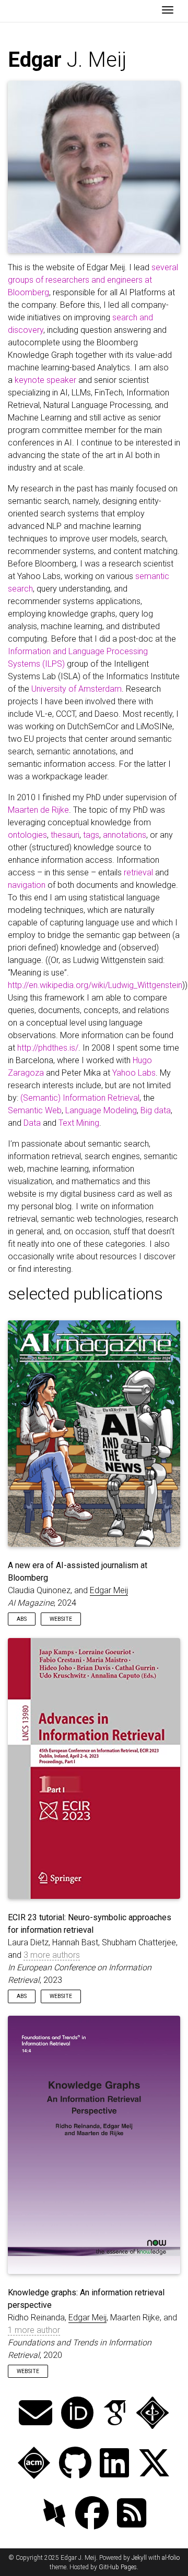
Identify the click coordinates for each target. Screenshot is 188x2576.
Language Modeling (101, 1110)
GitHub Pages (118, 2567)
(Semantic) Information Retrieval (80, 1098)
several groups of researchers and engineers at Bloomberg (93, 280)
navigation (27, 885)
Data (32, 1123)
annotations (125, 835)
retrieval (138, 872)
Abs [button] (22, 1619)
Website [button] (61, 1619)
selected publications (85, 1294)
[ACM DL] (34, 2464)
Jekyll (139, 2558)
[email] (36, 2414)
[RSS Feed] (132, 2514)
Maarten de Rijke (38, 810)
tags (91, 835)
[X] (154, 2464)
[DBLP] (54, 2514)
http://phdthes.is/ (48, 1048)
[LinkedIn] (114, 2464)
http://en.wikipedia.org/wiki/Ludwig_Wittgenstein (95, 985)
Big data (156, 1110)
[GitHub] (75, 2464)
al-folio (171, 2558)
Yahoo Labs (134, 1073)
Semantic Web (35, 1110)
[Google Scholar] (115, 2414)
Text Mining (79, 1123)
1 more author (34, 2330)
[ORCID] (77, 2414)
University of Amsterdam (77, 689)
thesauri (65, 835)
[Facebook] (92, 2514)
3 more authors (52, 1955)
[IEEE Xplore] (152, 2414)
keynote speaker (45, 380)
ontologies (27, 835)
